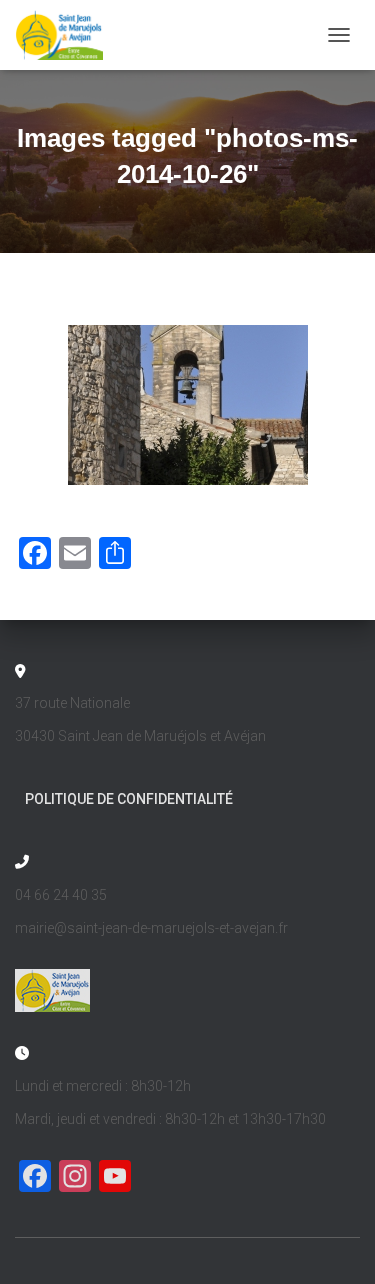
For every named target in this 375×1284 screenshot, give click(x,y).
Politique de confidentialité (129, 799)
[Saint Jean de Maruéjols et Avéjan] (66, 35)
